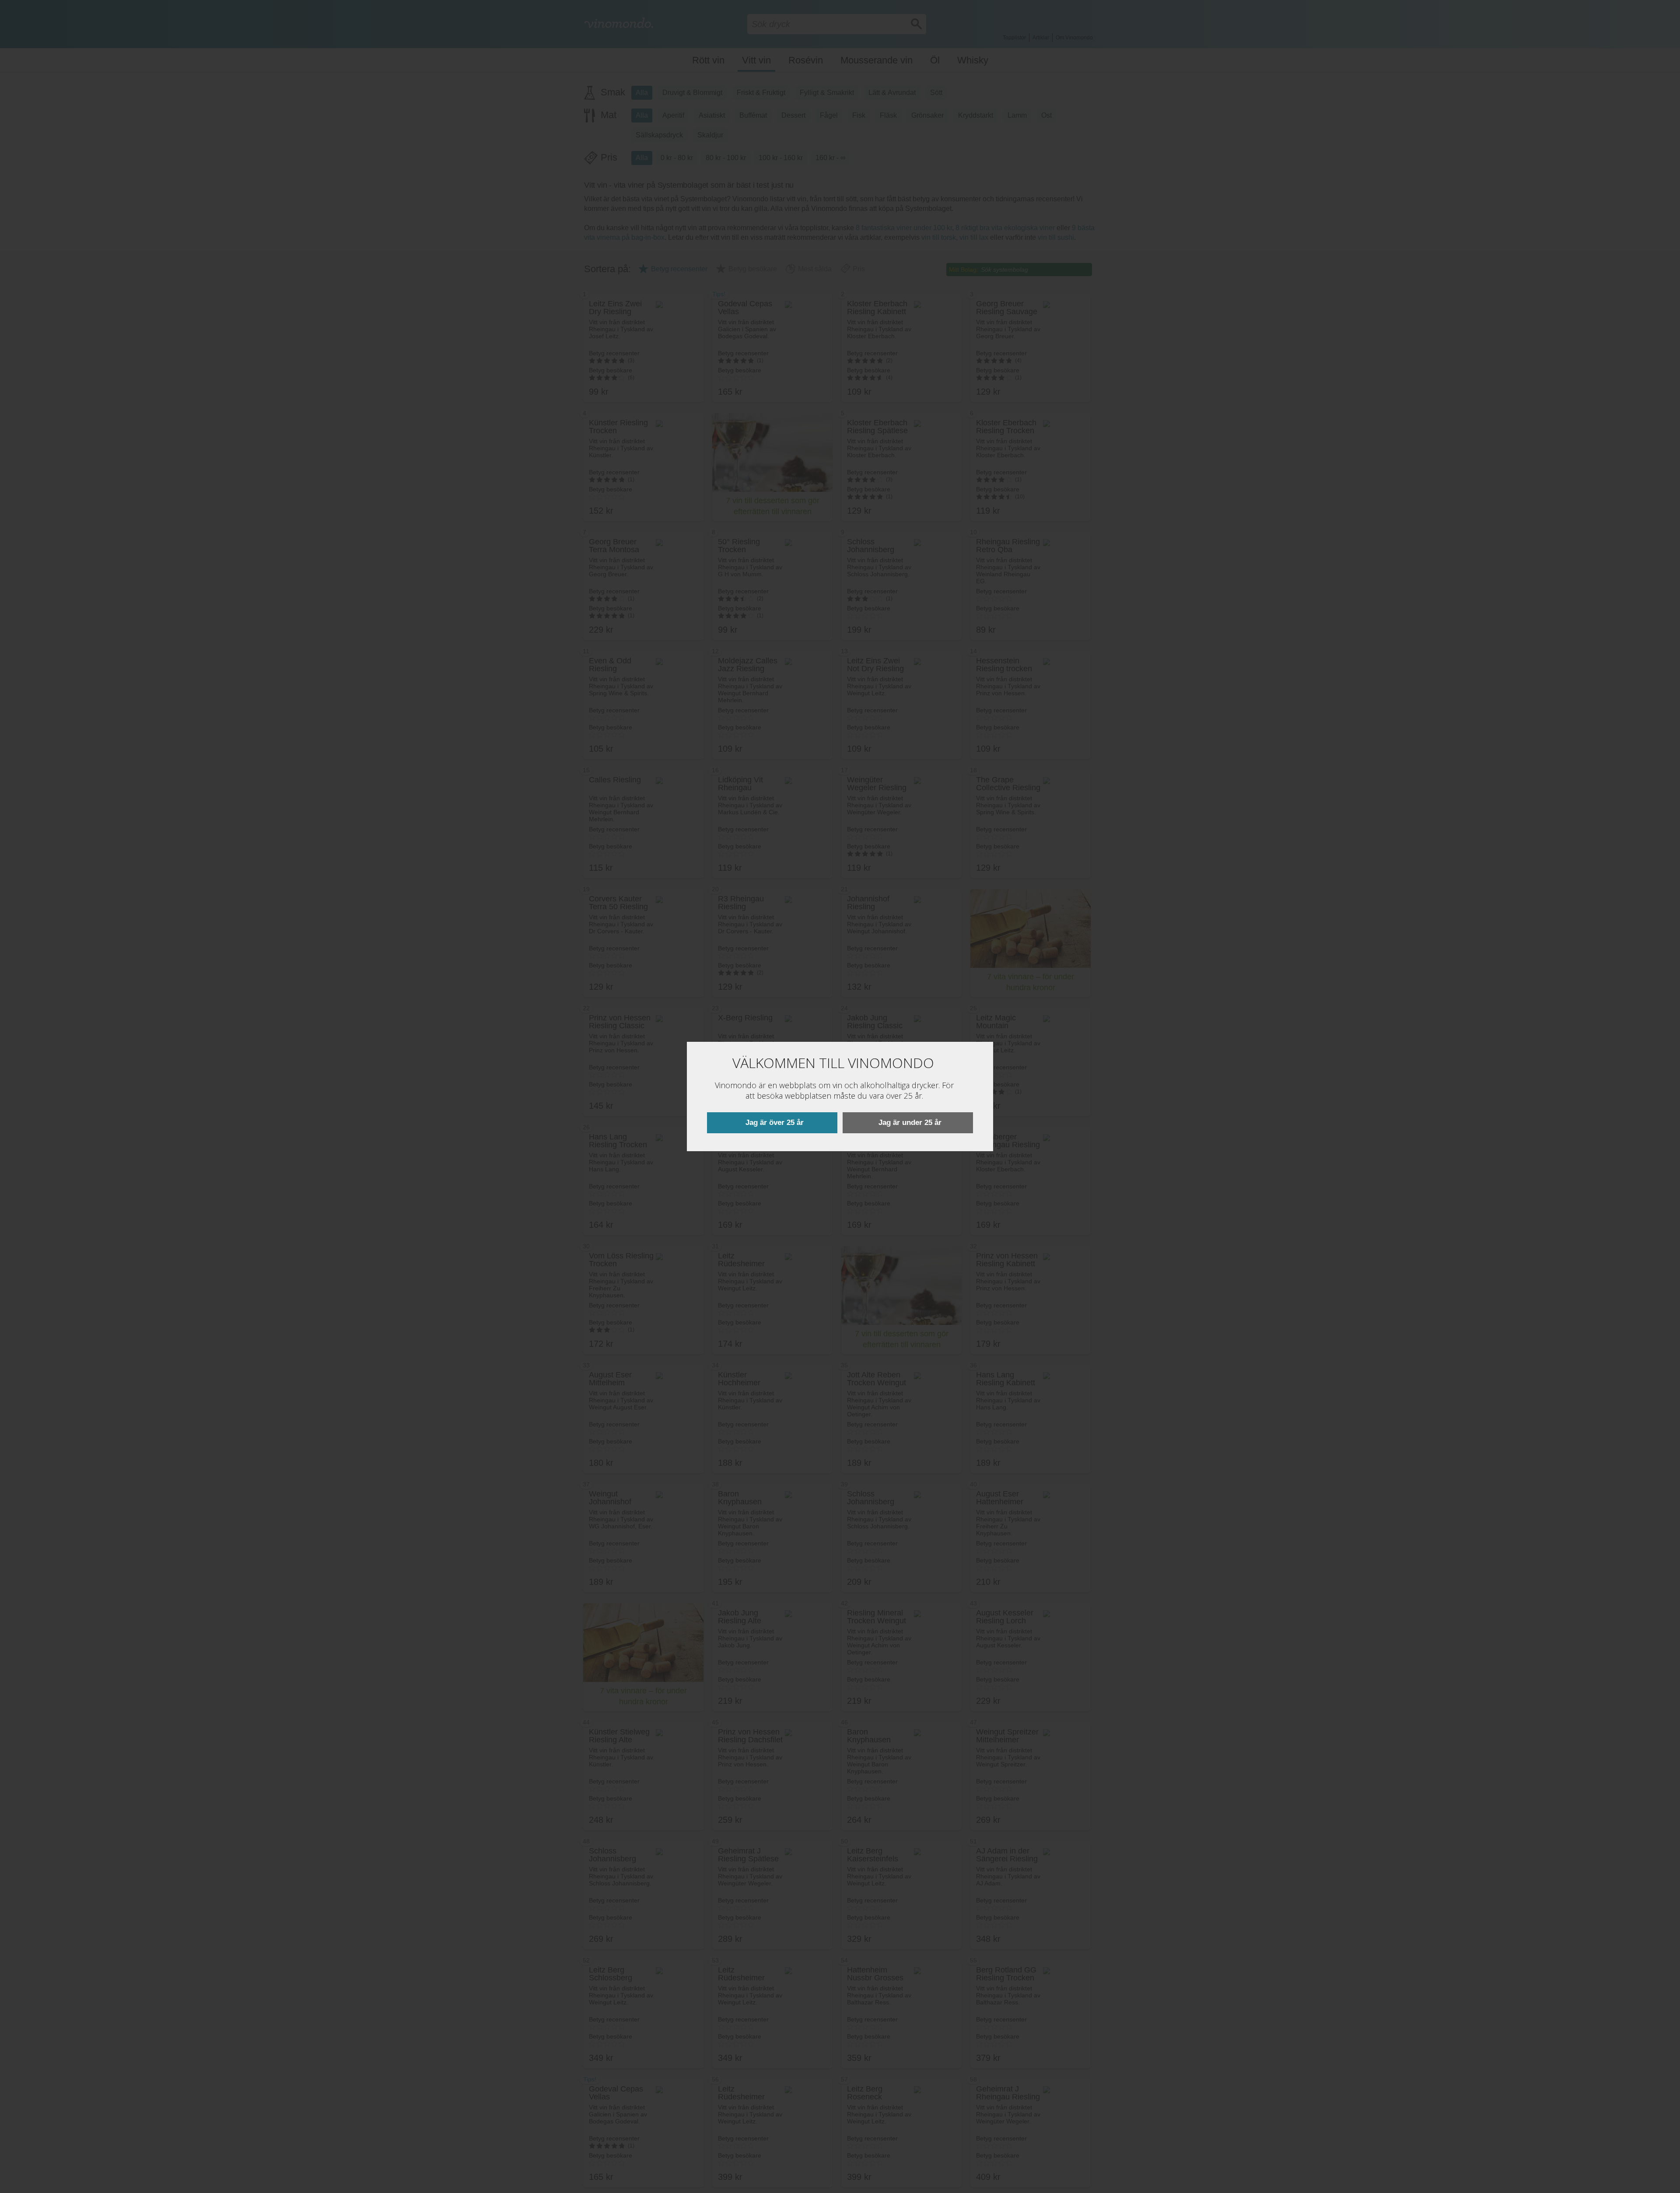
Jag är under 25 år (910, 1123)
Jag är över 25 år (775, 1123)
